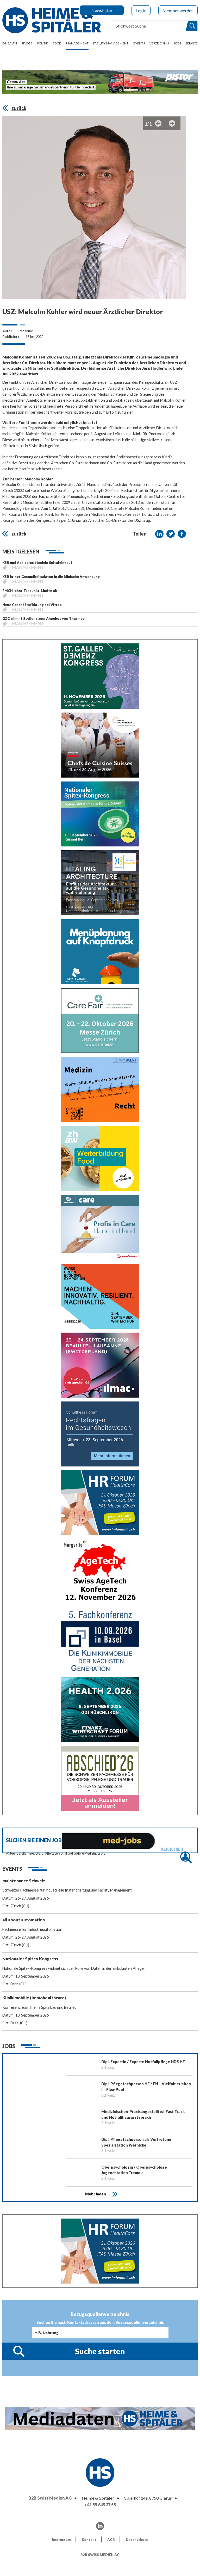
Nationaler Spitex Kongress (30, 1959)
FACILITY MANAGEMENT (111, 43)
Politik (43, 43)
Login (141, 11)
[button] (159, 534)
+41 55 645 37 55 (100, 2505)
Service (192, 43)
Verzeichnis (159, 43)
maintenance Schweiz (24, 1881)
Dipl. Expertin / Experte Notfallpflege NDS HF (143, 2062)
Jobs (177, 43)
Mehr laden (96, 2194)
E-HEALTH (10, 43)
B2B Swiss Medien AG (50, 2498)
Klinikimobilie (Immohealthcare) (34, 1998)
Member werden (178, 11)
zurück (19, 108)
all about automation (24, 1920)
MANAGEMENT (77, 43)
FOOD (57, 43)
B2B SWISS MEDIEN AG (100, 2555)
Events (139, 43)
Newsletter (102, 10)
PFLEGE (27, 43)
